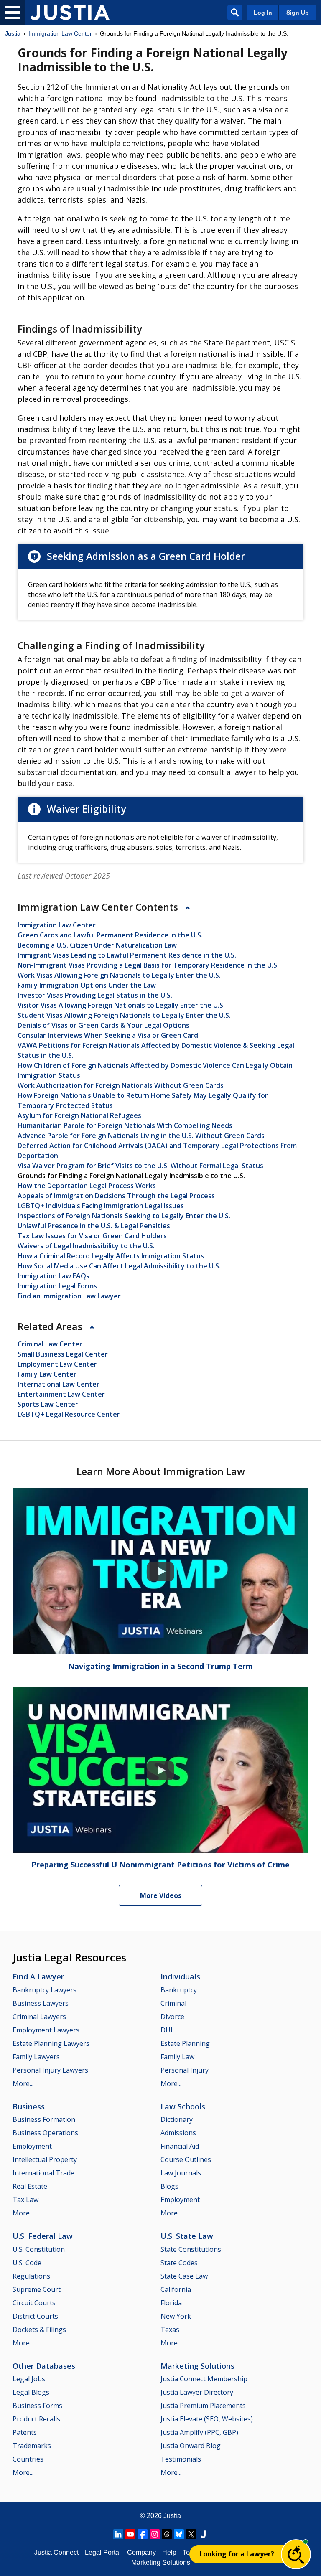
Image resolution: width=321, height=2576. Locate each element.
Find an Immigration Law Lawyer (69, 1296)
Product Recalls (36, 2419)
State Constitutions (191, 2249)
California (176, 2289)
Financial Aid (180, 2146)
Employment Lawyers (46, 2030)
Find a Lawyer (38, 1976)
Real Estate (30, 2186)
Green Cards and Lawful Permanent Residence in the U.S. (110, 935)
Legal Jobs (29, 2379)
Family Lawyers (36, 2057)
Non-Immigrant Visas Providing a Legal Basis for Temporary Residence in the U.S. (148, 965)
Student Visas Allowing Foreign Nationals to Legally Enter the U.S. (124, 1015)
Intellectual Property (45, 2159)
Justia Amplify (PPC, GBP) (199, 2432)
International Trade (43, 2173)
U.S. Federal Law (43, 2236)
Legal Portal (103, 2552)
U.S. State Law (187, 2236)
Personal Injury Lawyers (50, 2070)
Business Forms (37, 2406)
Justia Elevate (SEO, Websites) (207, 2419)
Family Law (177, 2057)
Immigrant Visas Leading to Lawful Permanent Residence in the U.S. (127, 955)
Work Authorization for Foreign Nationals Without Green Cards (121, 1085)
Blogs (169, 2186)
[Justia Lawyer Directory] (203, 2534)
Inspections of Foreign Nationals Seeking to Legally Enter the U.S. (124, 1216)
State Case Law (184, 2276)
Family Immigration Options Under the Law (87, 985)
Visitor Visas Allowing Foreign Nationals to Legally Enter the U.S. (121, 1005)
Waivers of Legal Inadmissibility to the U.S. (86, 1246)
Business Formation (44, 2119)
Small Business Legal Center (63, 1354)
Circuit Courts (34, 2303)
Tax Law (25, 2200)
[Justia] (70, 13)
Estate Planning (185, 2043)
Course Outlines (186, 2159)
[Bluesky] (179, 2534)
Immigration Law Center (60, 33)
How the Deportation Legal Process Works (87, 1186)
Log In (263, 13)
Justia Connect (56, 2552)
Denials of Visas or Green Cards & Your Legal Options (103, 1025)
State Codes (179, 2263)
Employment (32, 2146)
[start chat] (296, 2554)
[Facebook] (143, 2534)
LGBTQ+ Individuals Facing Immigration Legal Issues (101, 1206)
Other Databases (44, 2366)
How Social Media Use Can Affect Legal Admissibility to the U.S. (119, 1266)
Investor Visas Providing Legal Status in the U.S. (95, 995)
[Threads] (167, 2534)
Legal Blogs (31, 2392)
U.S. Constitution (39, 2249)
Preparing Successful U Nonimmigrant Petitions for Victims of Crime (160, 1865)
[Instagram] (155, 2534)
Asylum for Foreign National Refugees (79, 1115)
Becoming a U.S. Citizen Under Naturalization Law (97, 945)
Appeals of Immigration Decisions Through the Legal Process (116, 1196)
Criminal (173, 2003)
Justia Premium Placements (203, 2406)
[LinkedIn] (118, 2534)
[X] (191, 2534)
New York (176, 2316)
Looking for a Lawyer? (237, 2554)
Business (29, 2106)
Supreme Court (37, 2289)
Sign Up (298, 13)
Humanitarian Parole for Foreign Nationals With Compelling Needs (125, 1125)
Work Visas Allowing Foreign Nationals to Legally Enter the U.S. (119, 975)
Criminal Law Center (50, 1344)
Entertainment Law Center (61, 1394)
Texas (170, 2330)
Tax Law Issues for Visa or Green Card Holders (92, 1236)
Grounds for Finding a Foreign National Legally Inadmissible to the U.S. (131, 1176)
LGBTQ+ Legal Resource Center (69, 1414)
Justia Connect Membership (204, 2379)
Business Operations (45, 2133)
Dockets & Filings (39, 2330)
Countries (28, 2459)
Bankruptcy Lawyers (45, 1990)
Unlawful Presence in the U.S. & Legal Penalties (94, 1226)
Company (141, 2552)
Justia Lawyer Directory (197, 2392)
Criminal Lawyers (39, 2017)
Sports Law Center (48, 1404)
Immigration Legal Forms (57, 1286)
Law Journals (181, 2173)
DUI (167, 2030)
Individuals (180, 1976)
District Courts (35, 2316)
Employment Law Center (57, 1364)
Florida (171, 2303)
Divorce (172, 2017)
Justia (13, 33)
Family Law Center (47, 1374)
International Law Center (59, 1384)
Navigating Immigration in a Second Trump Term (160, 1666)
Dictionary (177, 2119)
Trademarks (32, 2446)
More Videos (161, 1895)
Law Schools (183, 2106)
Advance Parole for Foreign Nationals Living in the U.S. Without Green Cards (141, 1136)
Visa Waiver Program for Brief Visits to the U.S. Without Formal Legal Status (140, 1166)
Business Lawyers (41, 2003)
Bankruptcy (179, 1990)
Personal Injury (185, 2070)
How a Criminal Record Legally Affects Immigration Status (111, 1256)
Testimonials (181, 2459)
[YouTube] (130, 2534)
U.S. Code (27, 2263)
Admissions (178, 2133)
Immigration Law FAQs (53, 1276)
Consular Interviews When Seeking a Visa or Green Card (108, 1035)
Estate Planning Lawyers (51, 2043)
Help (169, 2552)
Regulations (31, 2276)
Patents (25, 2432)
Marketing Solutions (197, 2366)
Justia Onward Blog (191, 2446)
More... (23, 2083)
